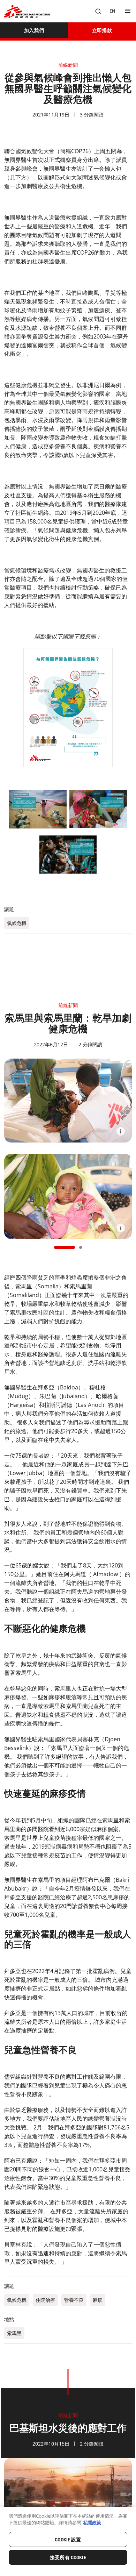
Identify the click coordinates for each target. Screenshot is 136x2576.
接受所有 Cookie (68, 2557)
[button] (65, 1247)
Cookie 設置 (68, 2540)
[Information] (121, 1131)
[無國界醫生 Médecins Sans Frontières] (27, 11)
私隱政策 (92, 2522)
